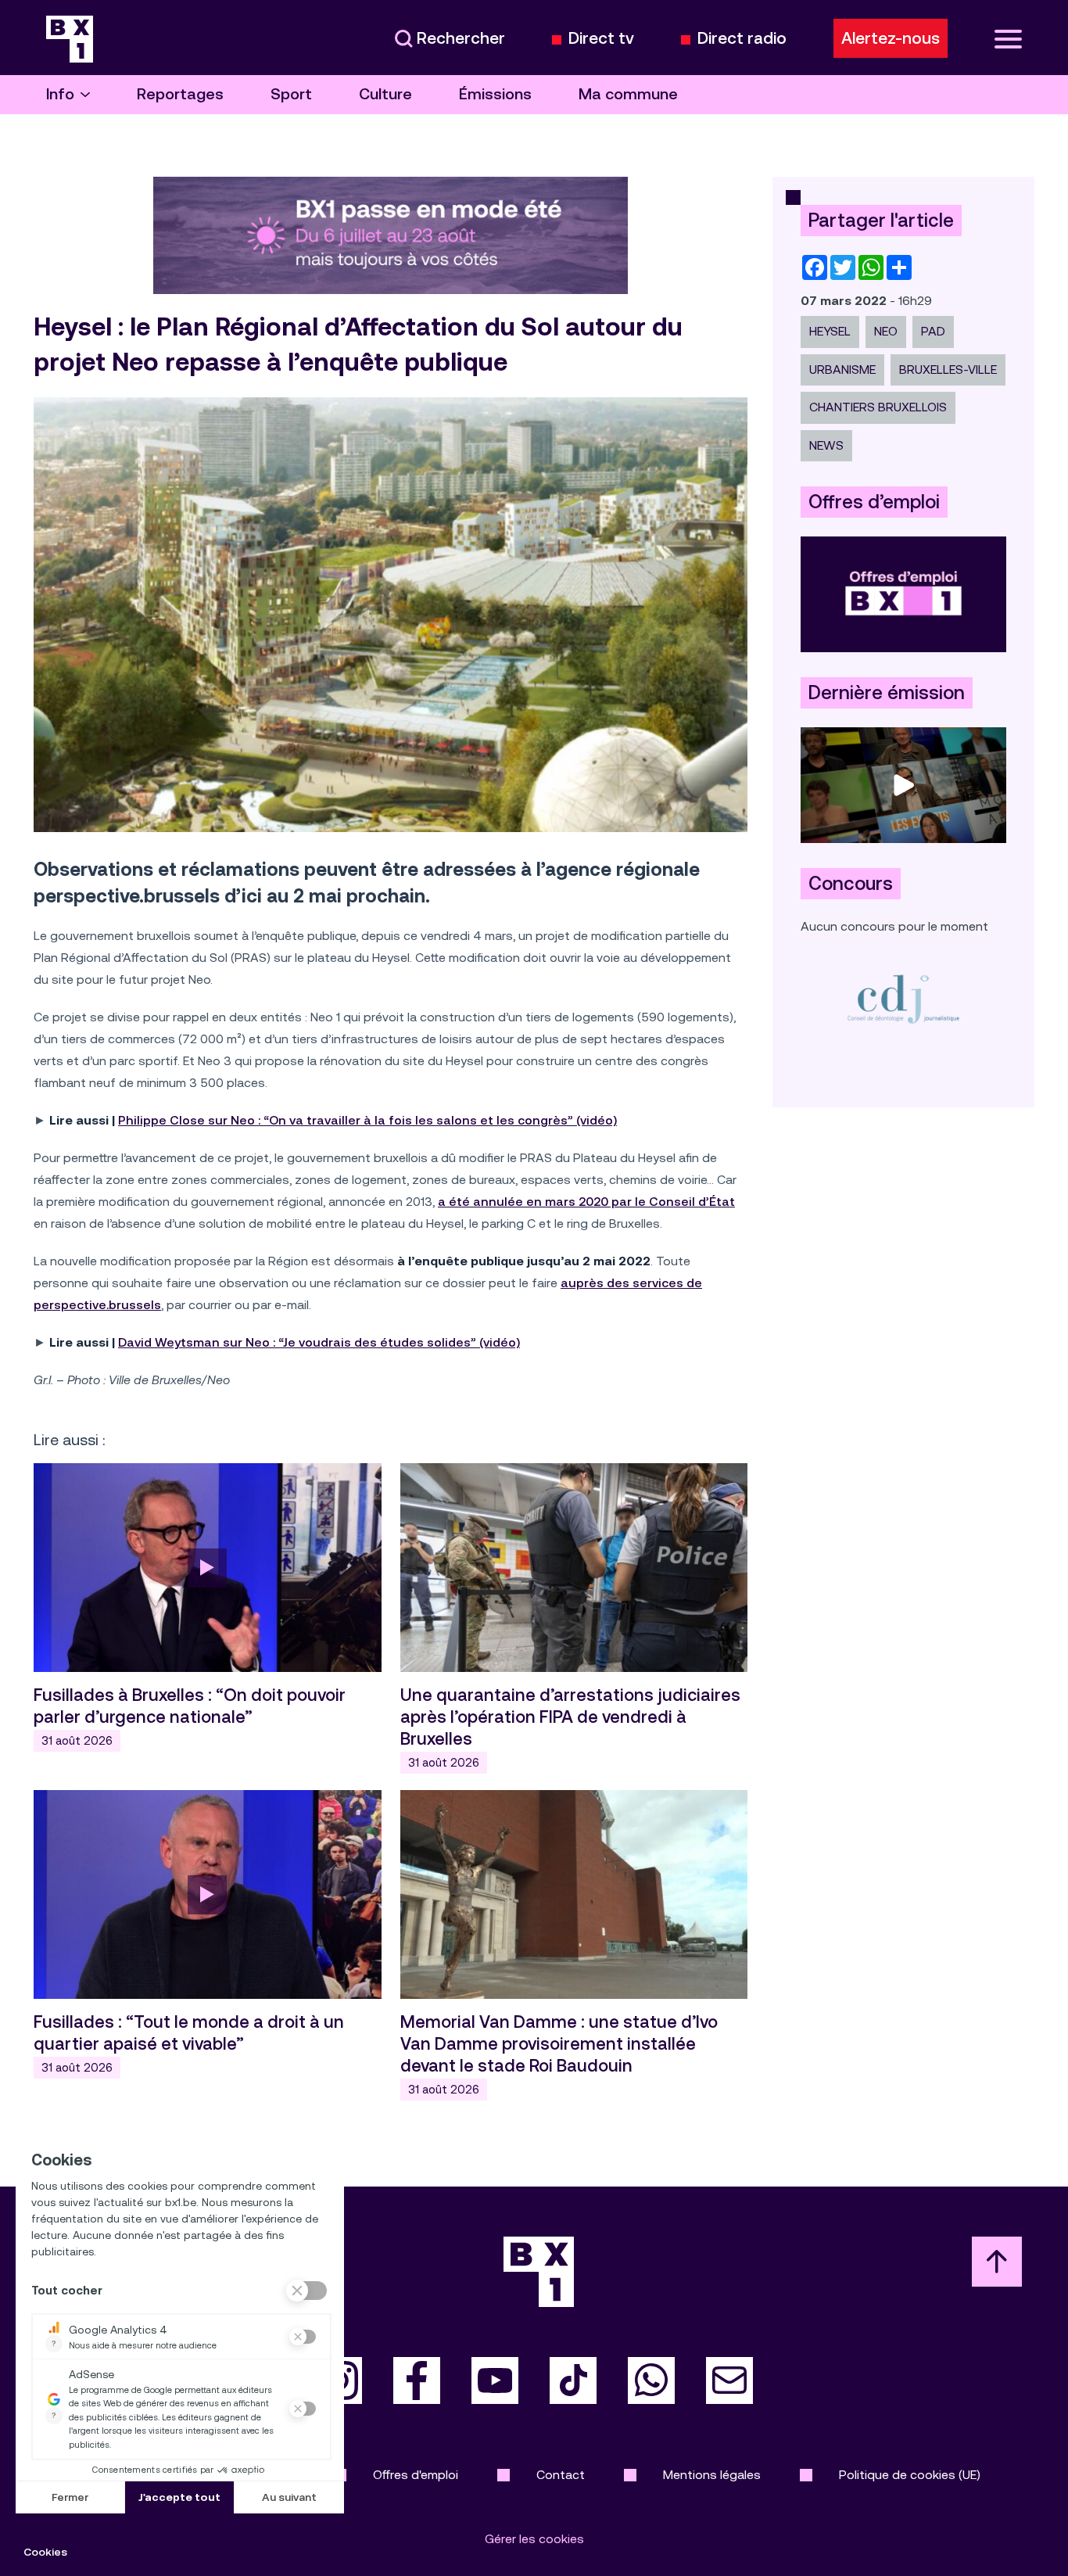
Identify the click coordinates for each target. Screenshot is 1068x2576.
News (826, 445)
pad (933, 331)
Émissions (495, 94)
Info (60, 94)
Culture (385, 94)
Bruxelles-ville (948, 370)
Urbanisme (842, 370)
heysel (830, 331)
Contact (561, 2475)
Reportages (180, 94)
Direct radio (742, 39)
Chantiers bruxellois (878, 407)
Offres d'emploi (416, 2475)
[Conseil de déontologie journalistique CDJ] (903, 998)
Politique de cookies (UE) (910, 2475)
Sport (291, 94)
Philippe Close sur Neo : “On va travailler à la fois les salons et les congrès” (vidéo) (367, 1120)
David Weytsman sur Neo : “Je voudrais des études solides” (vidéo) (319, 1342)
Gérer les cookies (534, 2539)
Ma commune (628, 94)
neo (886, 331)
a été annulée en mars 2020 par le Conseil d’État (586, 1202)
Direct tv (601, 39)
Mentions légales (712, 2475)
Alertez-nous (891, 38)
